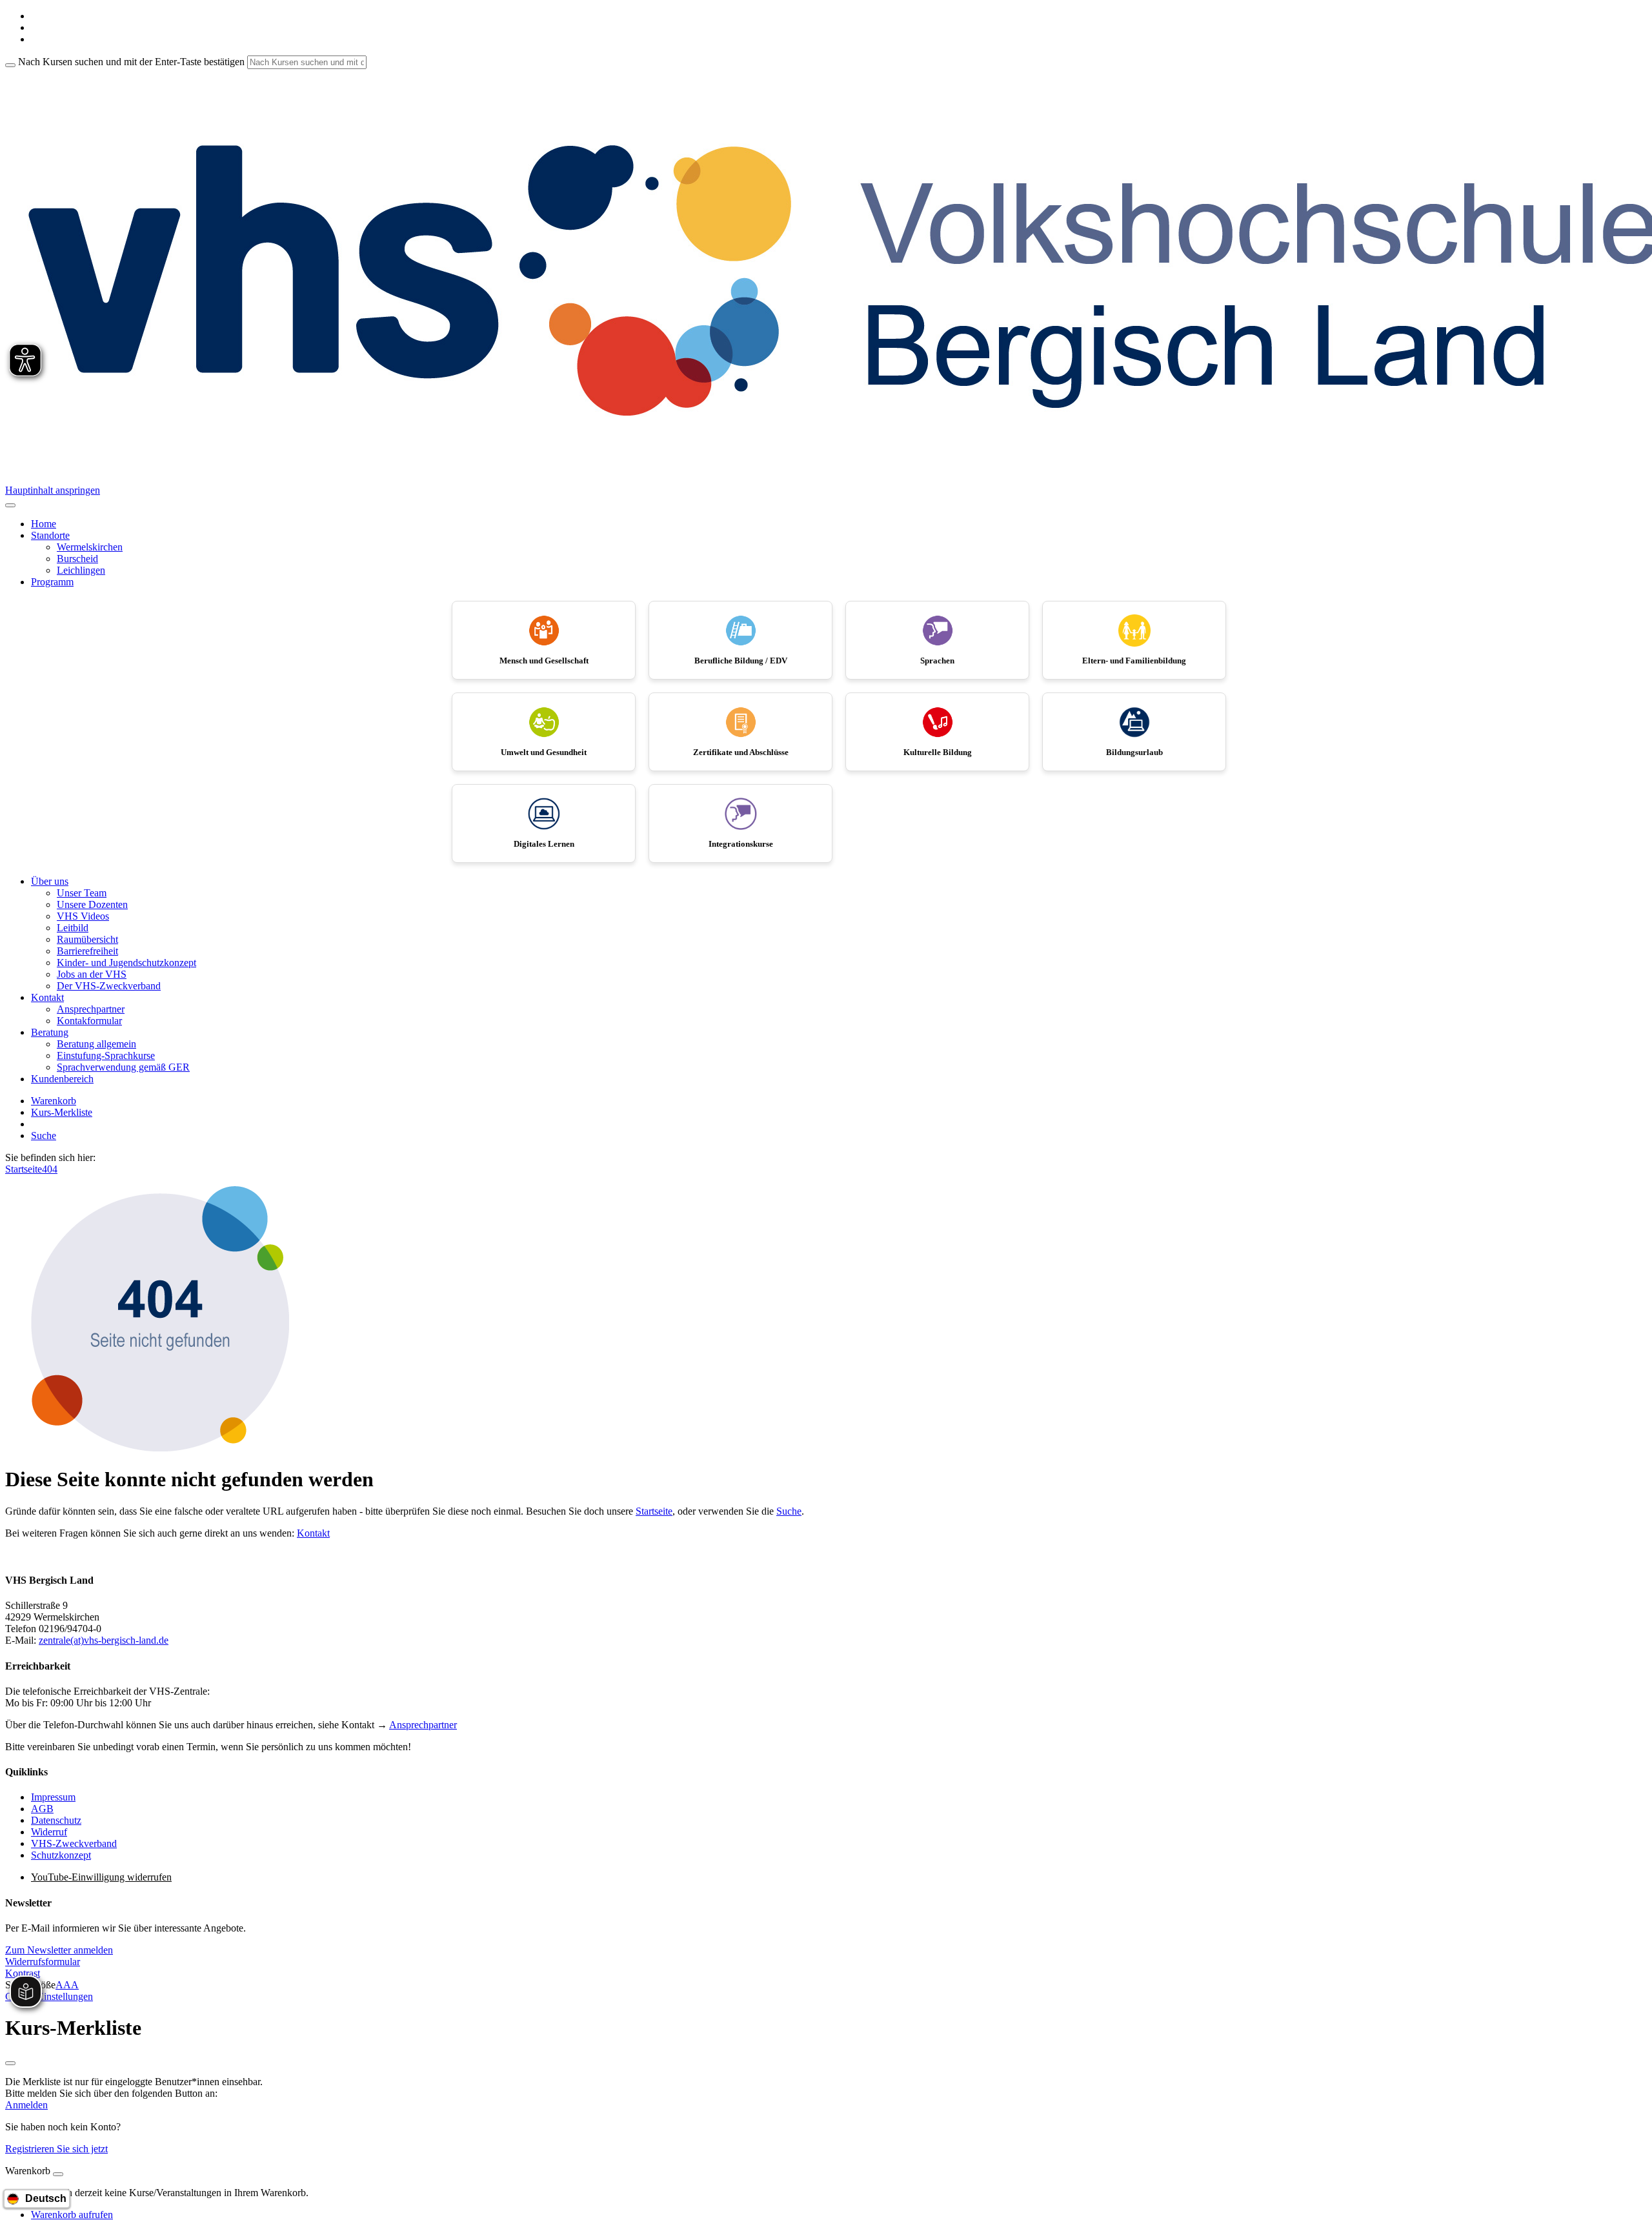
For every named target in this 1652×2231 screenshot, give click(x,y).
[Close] (58, 2174)
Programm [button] (52, 582)
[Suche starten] (10, 65)
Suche (44, 1136)
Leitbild (73, 928)
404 (50, 1169)
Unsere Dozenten (92, 904)
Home (44, 524)
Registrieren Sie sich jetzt (56, 2149)
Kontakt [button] (47, 997)
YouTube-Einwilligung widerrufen (101, 1877)
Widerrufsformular (43, 1962)
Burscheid (77, 559)
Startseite (24, 1169)
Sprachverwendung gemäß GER (123, 1067)
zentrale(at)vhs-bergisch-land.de (104, 1640)
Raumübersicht (87, 939)
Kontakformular (89, 1021)
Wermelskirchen (90, 547)
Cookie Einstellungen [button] (49, 1996)
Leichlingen (81, 570)
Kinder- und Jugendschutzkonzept (126, 963)
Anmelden (26, 2105)
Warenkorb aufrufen (72, 2215)
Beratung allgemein (96, 1044)
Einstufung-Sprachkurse (106, 1055)
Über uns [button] (50, 881)
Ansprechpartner (91, 1009)
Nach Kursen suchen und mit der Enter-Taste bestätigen (131, 62)
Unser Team (82, 893)
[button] (59, 1950)
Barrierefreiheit (87, 951)
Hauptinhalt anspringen (53, 490)
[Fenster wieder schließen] (10, 2063)
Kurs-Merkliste (62, 1112)
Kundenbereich (62, 1079)
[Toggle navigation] (10, 505)
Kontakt (313, 1533)
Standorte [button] (50, 535)
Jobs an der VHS (92, 974)
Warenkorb (54, 1101)
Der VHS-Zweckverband (109, 986)
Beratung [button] (50, 1032)
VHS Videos (83, 916)
